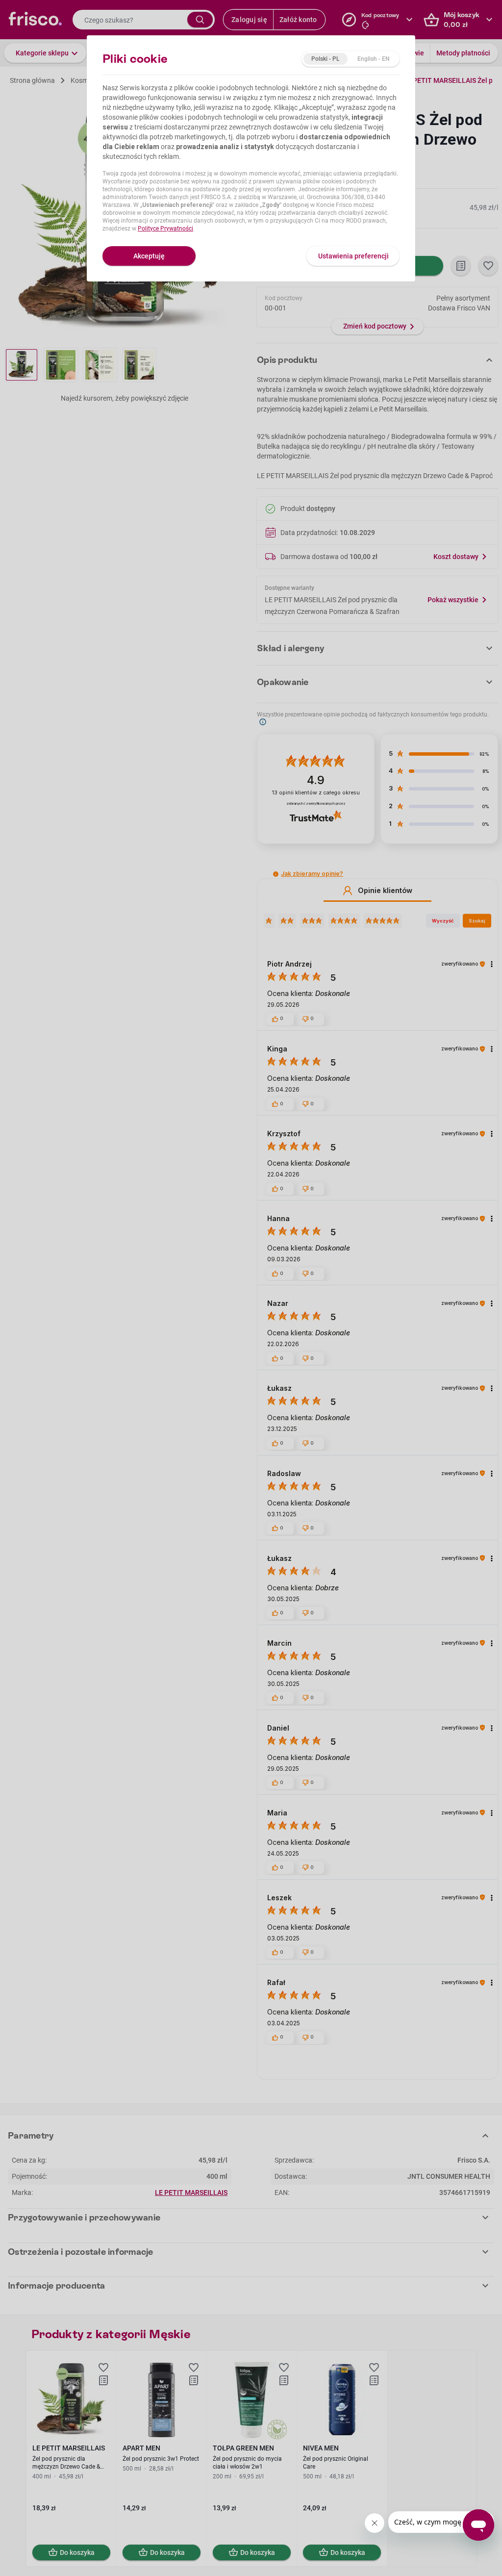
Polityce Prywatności (165, 229)
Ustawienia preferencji (353, 256)
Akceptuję (149, 256)
